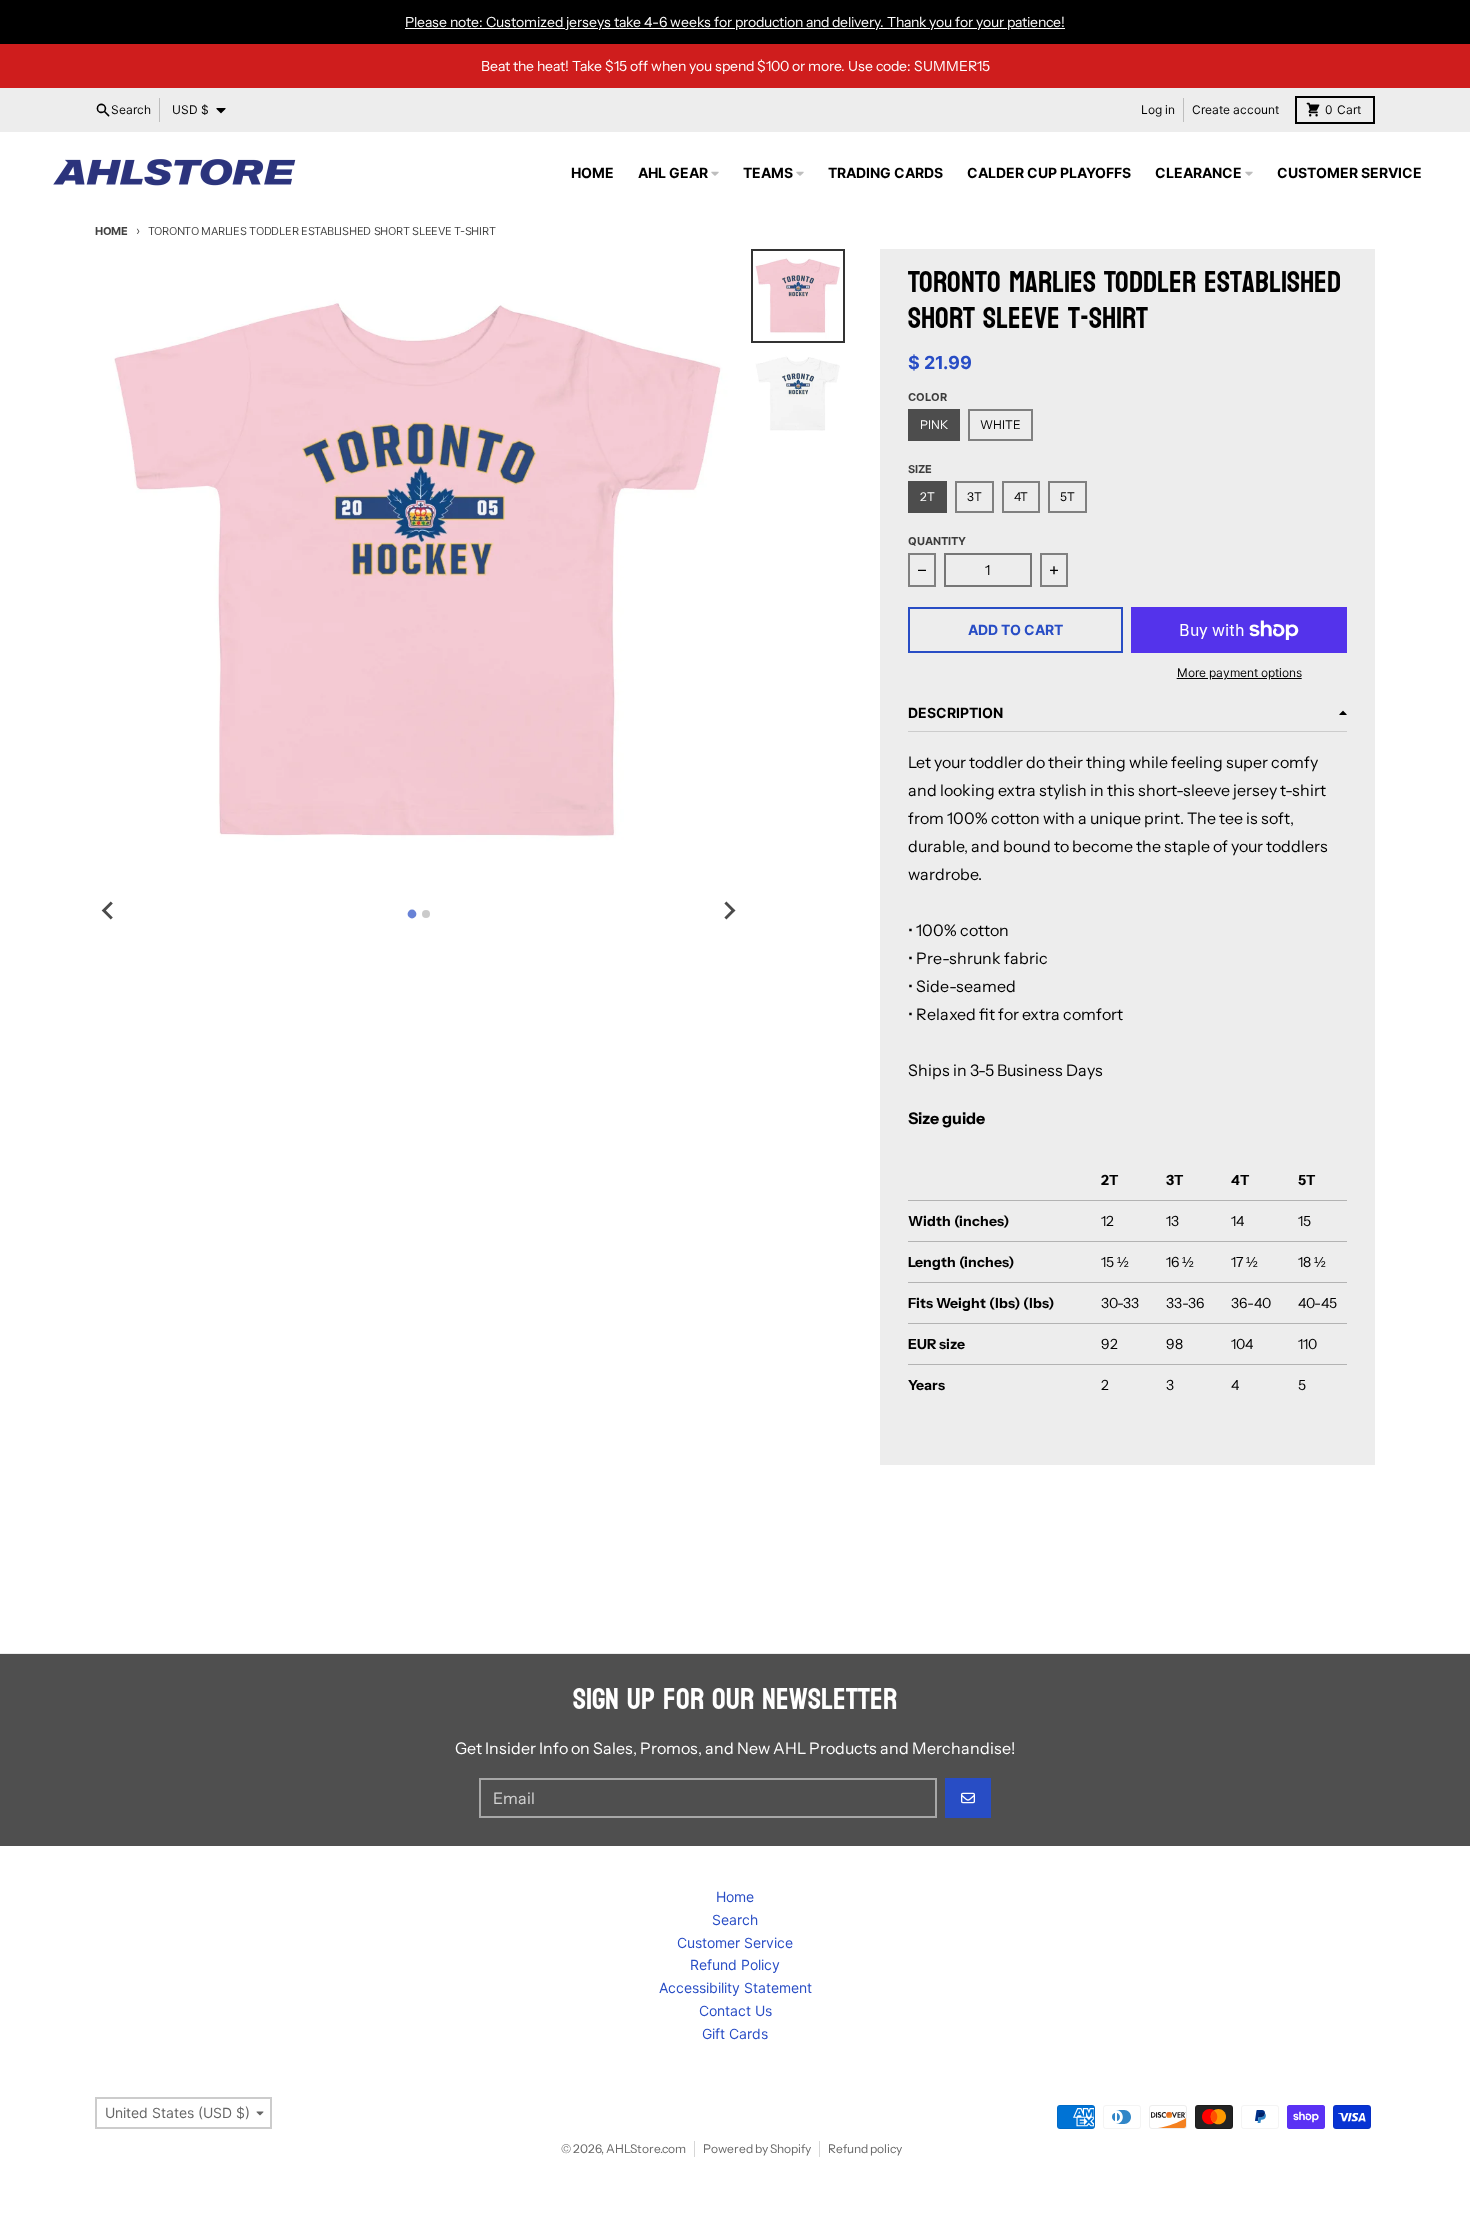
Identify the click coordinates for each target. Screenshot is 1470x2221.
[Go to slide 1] (411, 913)
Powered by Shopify (757, 2148)
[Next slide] (729, 911)
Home (111, 231)
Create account (1235, 109)
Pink (934, 424)
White (1000, 424)
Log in (1158, 109)
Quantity (937, 541)
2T (927, 496)
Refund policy (865, 2148)
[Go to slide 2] (426, 914)
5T (1067, 496)
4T (1021, 496)
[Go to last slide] (109, 911)
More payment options (1239, 672)
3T (974, 496)
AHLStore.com (646, 2148)
